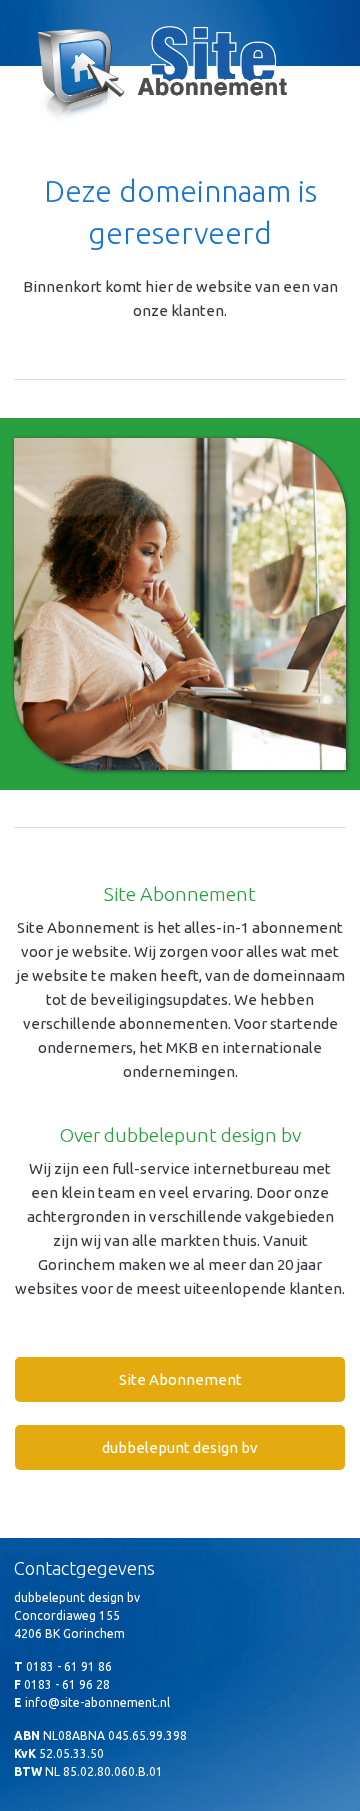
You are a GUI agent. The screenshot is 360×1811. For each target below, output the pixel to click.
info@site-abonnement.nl (97, 1702)
